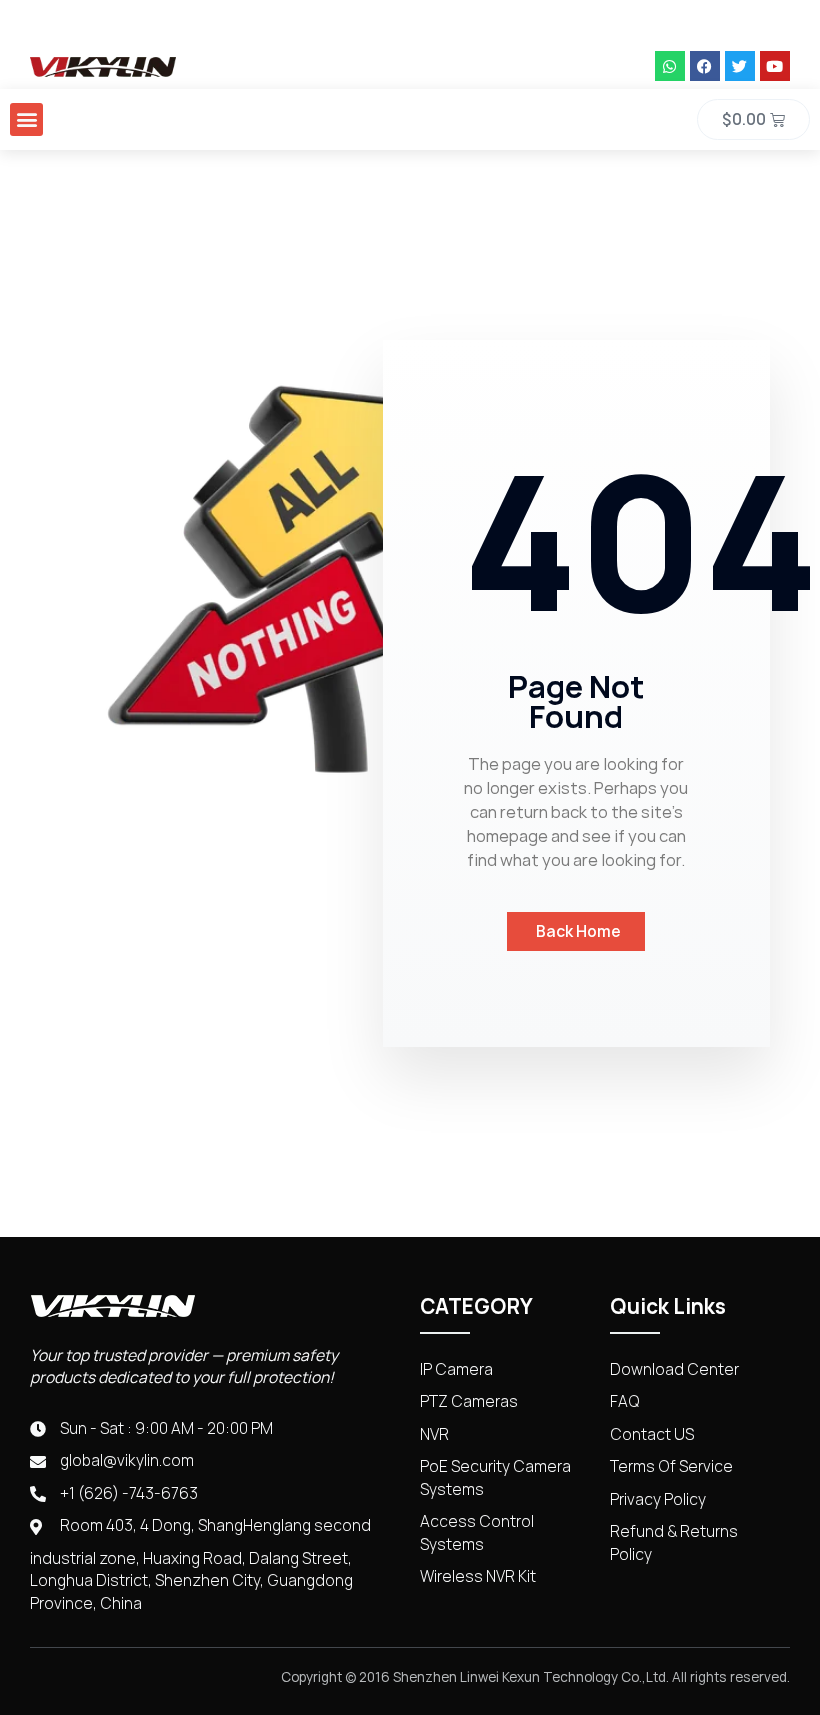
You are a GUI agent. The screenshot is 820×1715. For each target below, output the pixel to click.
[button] (26, 119)
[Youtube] (775, 66)
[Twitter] (740, 66)
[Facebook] (705, 66)
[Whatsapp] (670, 66)
